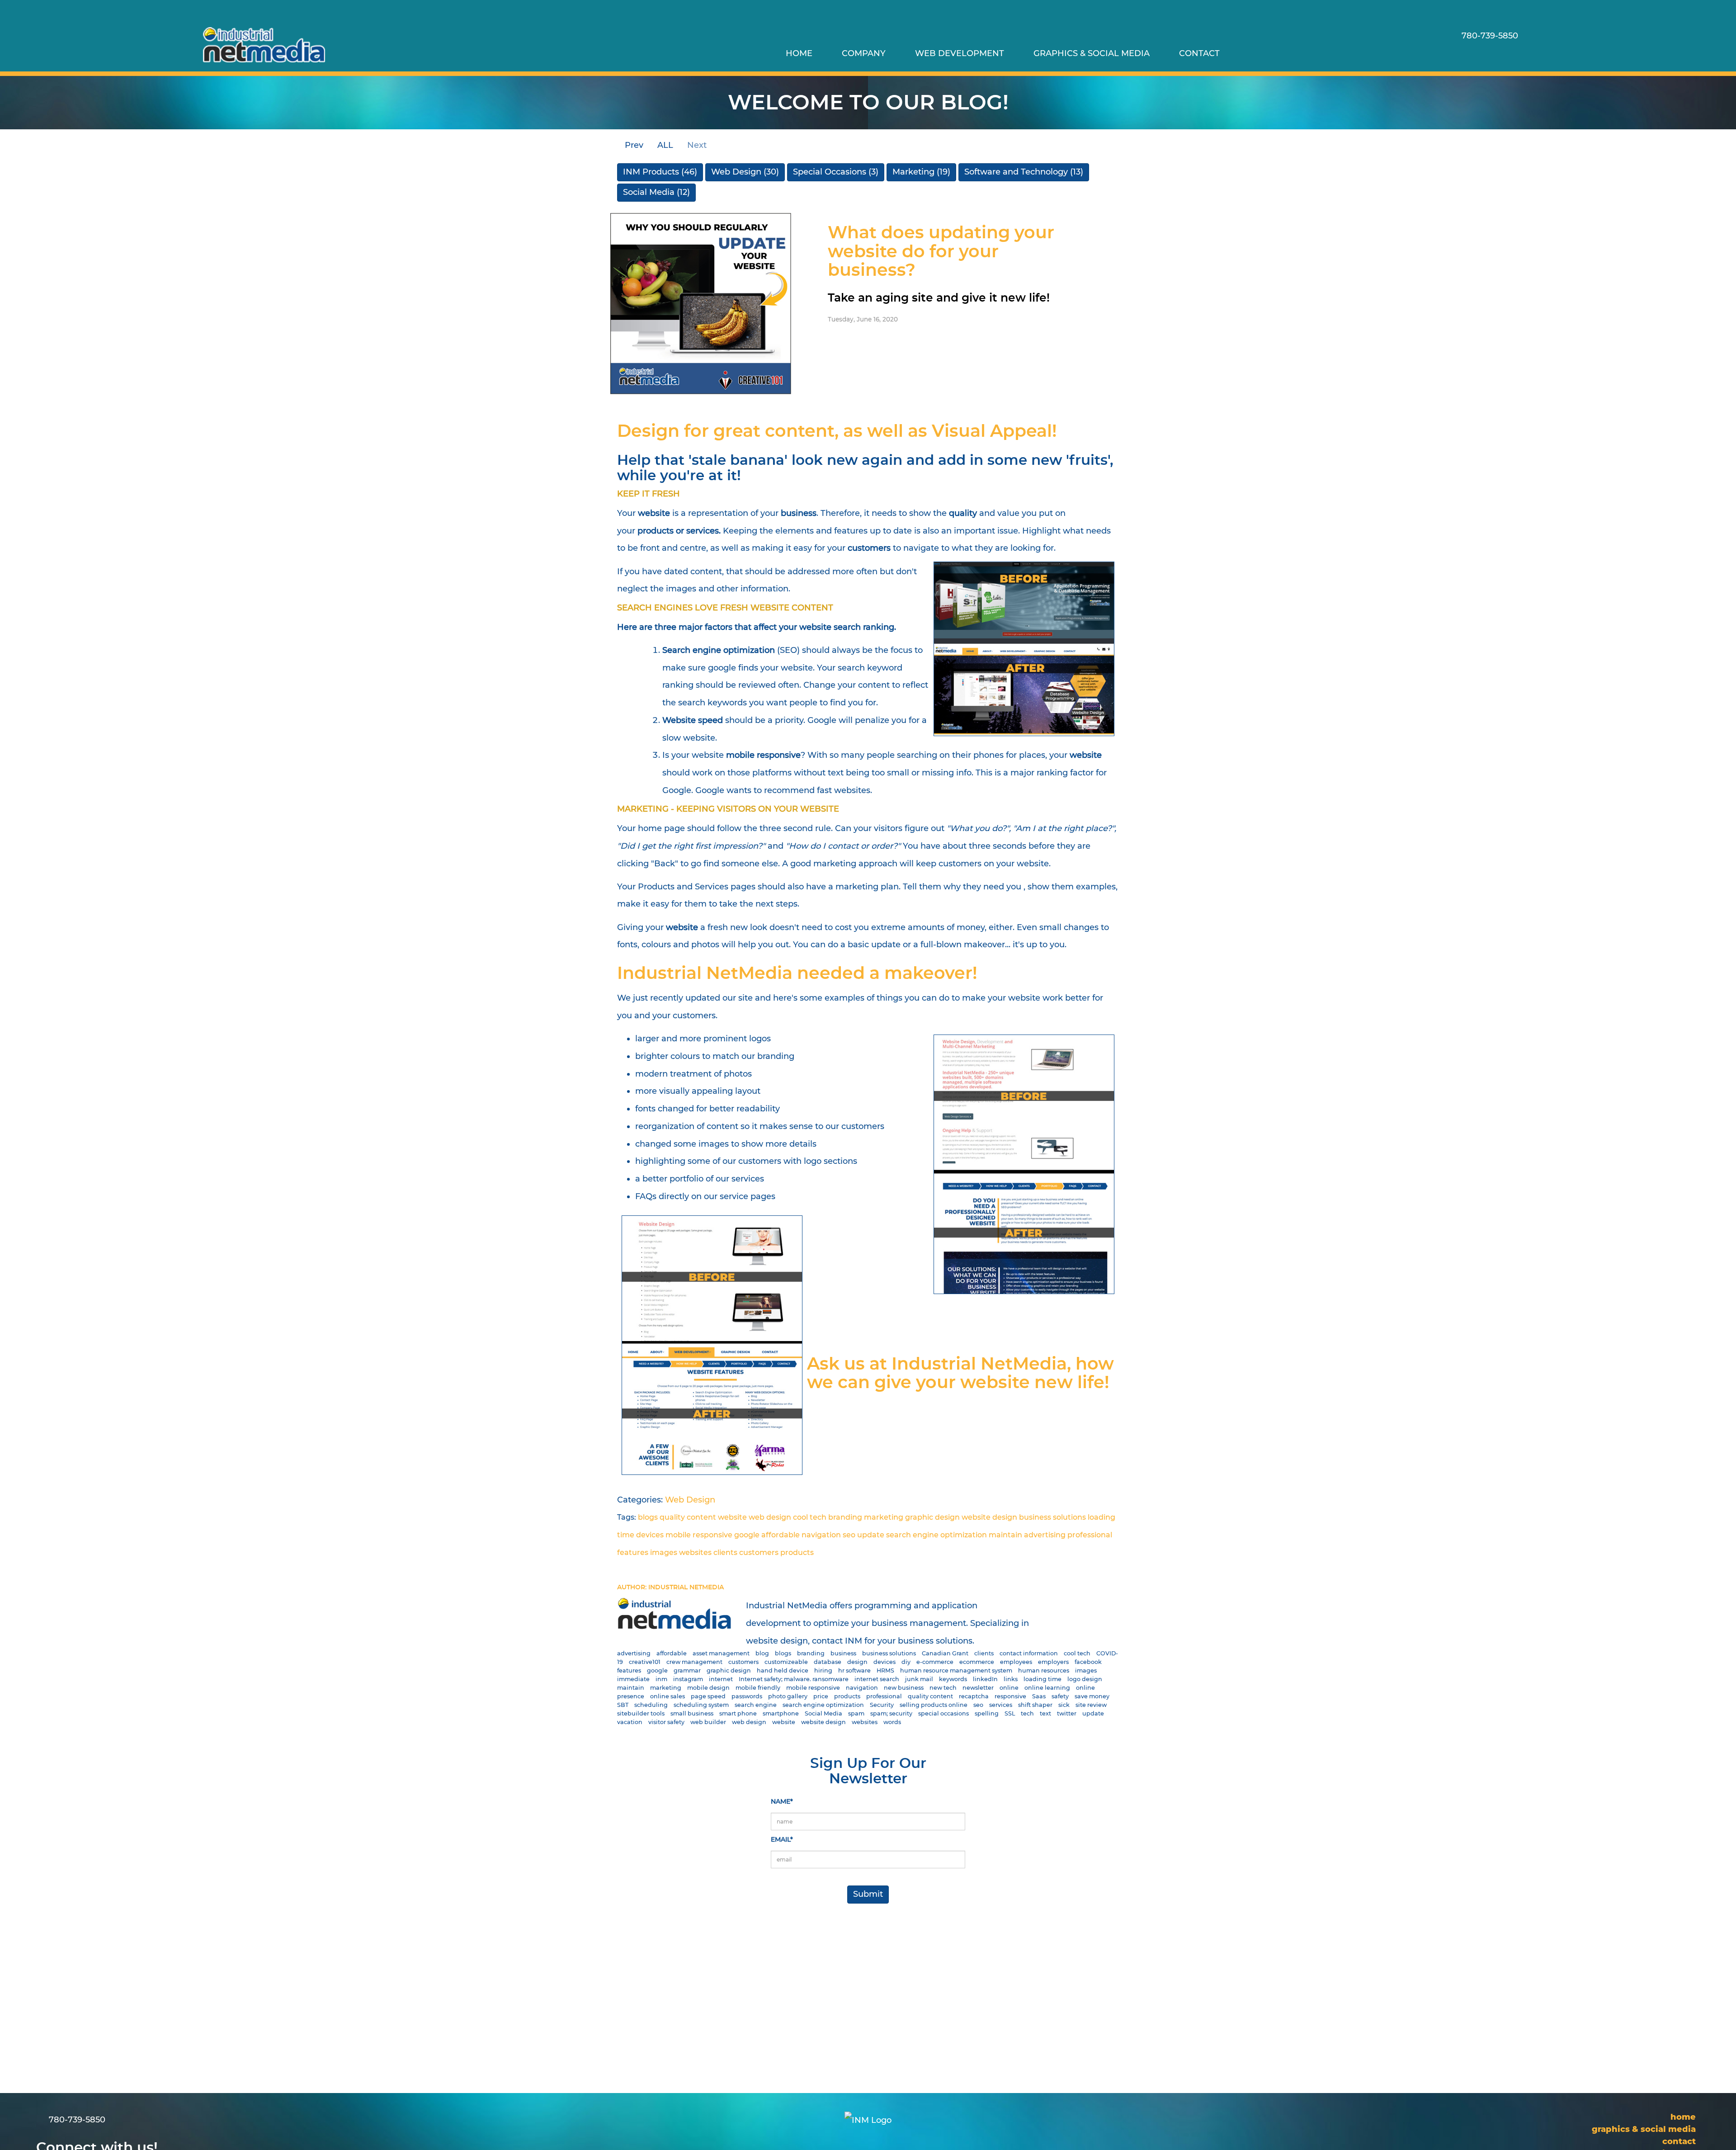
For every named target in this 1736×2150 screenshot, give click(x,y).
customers (759, 1552)
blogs (648, 1517)
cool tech (810, 1517)
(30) (745, 172)
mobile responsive (699, 1535)
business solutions (1052, 1517)
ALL (665, 145)
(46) (660, 172)
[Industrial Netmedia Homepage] (264, 45)
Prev (633, 145)
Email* (782, 1839)
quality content (688, 1517)
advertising (1045, 1535)
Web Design (690, 1500)
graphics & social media (1092, 53)
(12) (656, 192)
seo (849, 1535)
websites (695, 1552)
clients (725, 1552)
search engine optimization (936, 1535)
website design (989, 1517)
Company (864, 53)
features (633, 1552)
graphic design (932, 1517)
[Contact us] (1469, 53)
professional (1090, 1535)
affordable (781, 1535)
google (747, 1535)
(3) (836, 172)
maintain (1005, 1535)
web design (770, 1517)
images (664, 1552)
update (871, 1535)
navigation (821, 1535)
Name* (782, 1801)
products (797, 1552)
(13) (1024, 172)
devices (650, 1535)
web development (960, 53)
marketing (884, 1517)
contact (1199, 53)
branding (845, 1517)
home (799, 53)
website (732, 1517)
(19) (921, 172)
